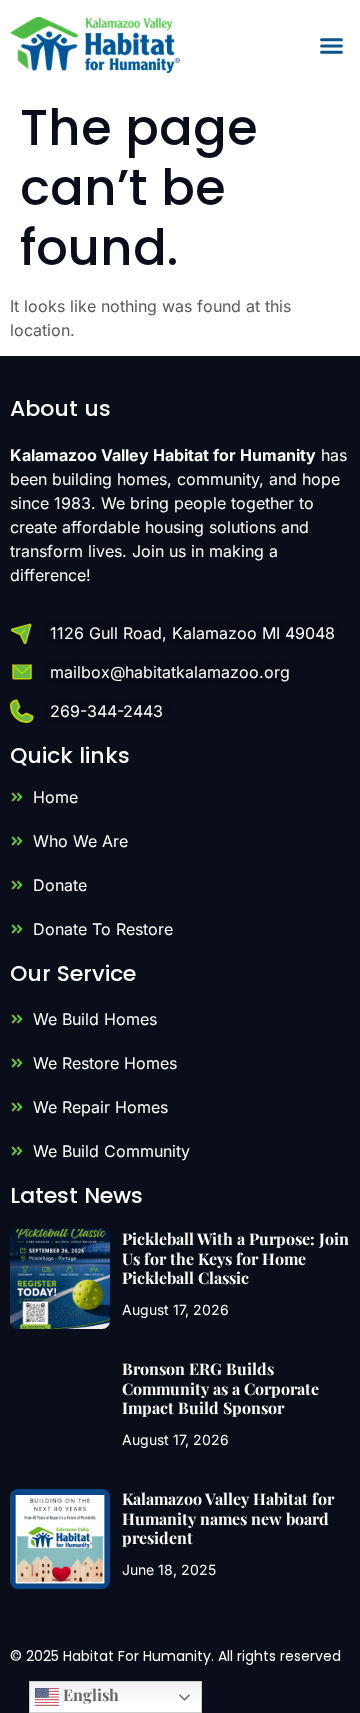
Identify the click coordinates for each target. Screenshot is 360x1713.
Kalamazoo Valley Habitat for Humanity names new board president (228, 1517)
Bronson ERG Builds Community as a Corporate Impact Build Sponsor (220, 1387)
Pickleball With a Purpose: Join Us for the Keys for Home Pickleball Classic (235, 1257)
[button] (332, 45)
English (89, 1694)
